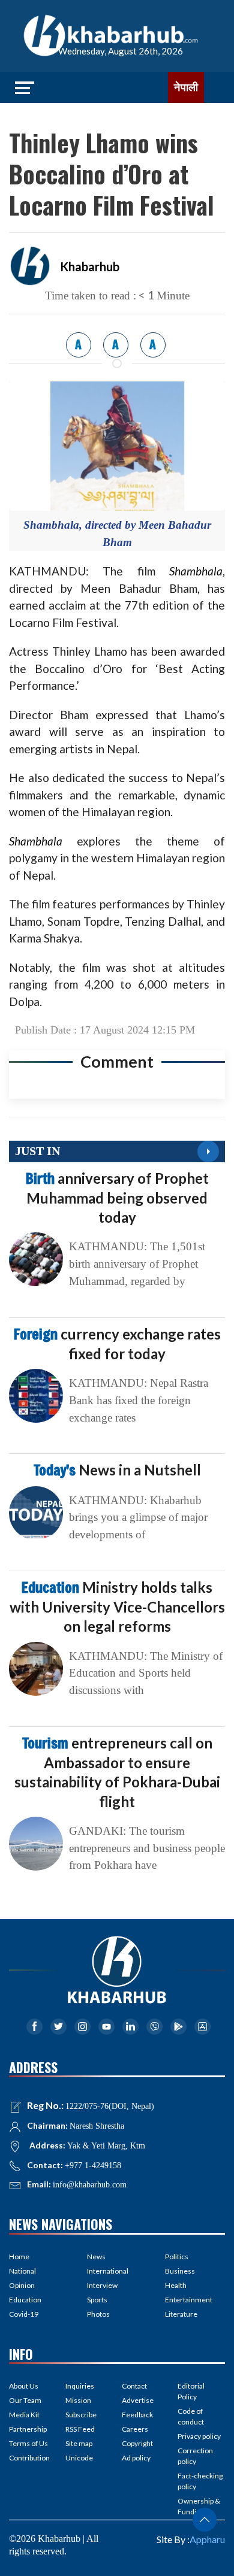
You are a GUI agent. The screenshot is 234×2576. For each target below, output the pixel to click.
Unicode (79, 2458)
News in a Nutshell (117, 1470)
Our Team (25, 2400)
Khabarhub (90, 266)
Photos (98, 2314)
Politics (177, 2257)
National (22, 2271)
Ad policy (136, 2458)
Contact (134, 2386)
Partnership (28, 2429)
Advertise (138, 2400)
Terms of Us (28, 2443)
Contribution (29, 2458)
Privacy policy (199, 2436)
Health (176, 2285)
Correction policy (195, 2456)
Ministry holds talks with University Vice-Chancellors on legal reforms (117, 1607)
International (108, 2271)
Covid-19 (24, 2314)
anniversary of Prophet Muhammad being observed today (117, 1198)
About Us (24, 2386)
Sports (97, 2300)
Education (25, 2300)
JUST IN (37, 1151)
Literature (181, 2314)
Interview (102, 2285)
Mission (78, 2400)
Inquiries (80, 2386)
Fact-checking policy (200, 2481)
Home (19, 2257)
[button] (205, 2520)
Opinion (22, 2285)
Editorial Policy (191, 2391)
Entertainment (189, 2300)
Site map (79, 2443)
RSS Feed (80, 2429)
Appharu (207, 2539)
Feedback (137, 2415)
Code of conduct (191, 2416)
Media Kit (24, 2415)
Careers (135, 2429)
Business (180, 2271)
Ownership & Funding (199, 2506)
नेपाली (186, 87)
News (96, 2257)
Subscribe (81, 2415)
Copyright (137, 2443)
